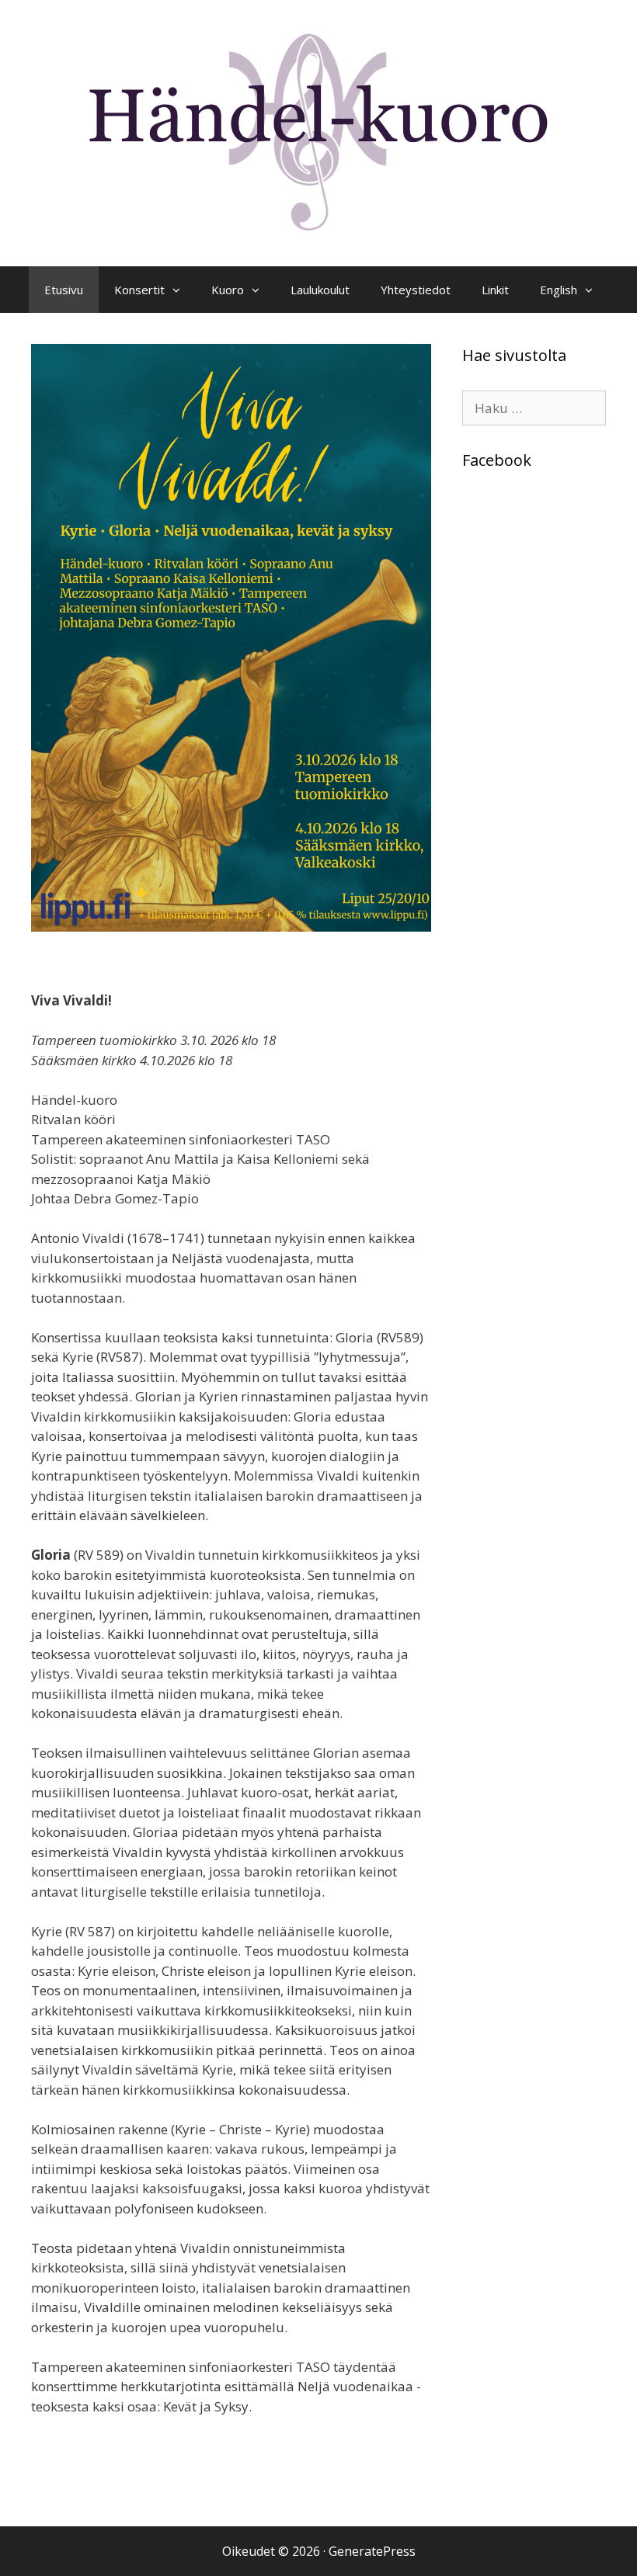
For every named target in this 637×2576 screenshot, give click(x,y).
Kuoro (228, 290)
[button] (180, 290)
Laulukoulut (320, 290)
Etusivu (64, 290)
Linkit (495, 290)
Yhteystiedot (416, 290)
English (559, 290)
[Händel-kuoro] (318, 132)
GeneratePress (372, 2551)
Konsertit (139, 290)
